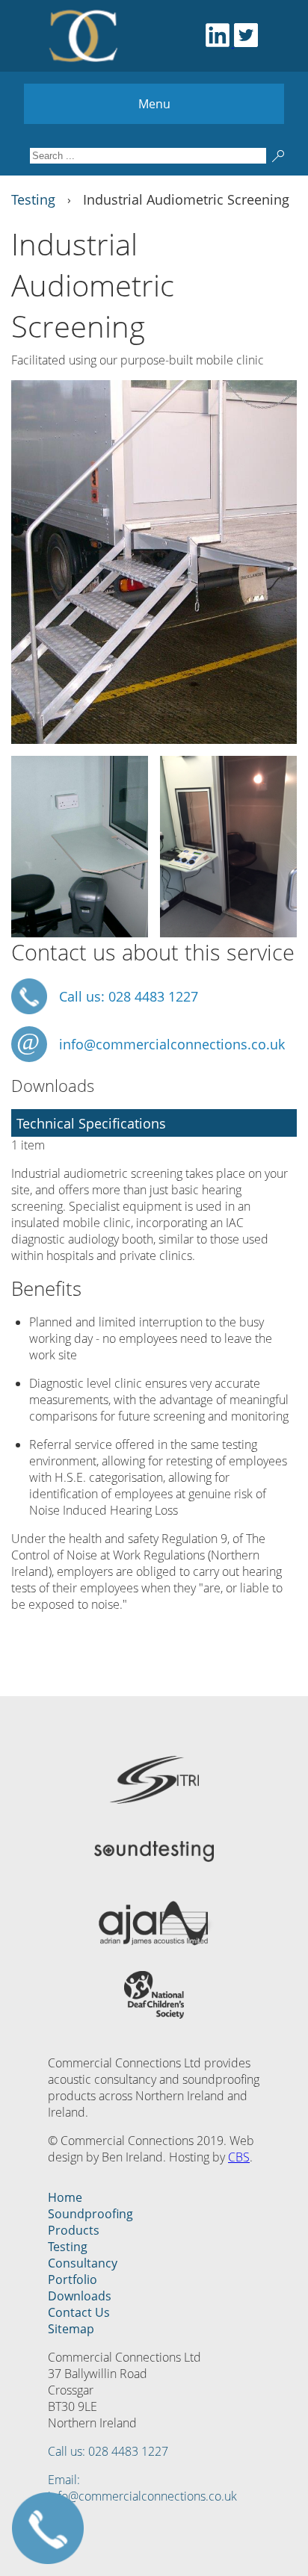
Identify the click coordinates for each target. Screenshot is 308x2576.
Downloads (80, 2296)
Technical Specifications (91, 1123)
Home (65, 2197)
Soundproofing (90, 2214)
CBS (239, 2157)
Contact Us (79, 2312)
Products (74, 2230)
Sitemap (71, 2329)
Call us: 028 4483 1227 (108, 2451)
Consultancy (83, 2263)
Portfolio (73, 2279)
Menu (154, 104)
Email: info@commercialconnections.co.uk (142, 2488)
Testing (68, 2247)
